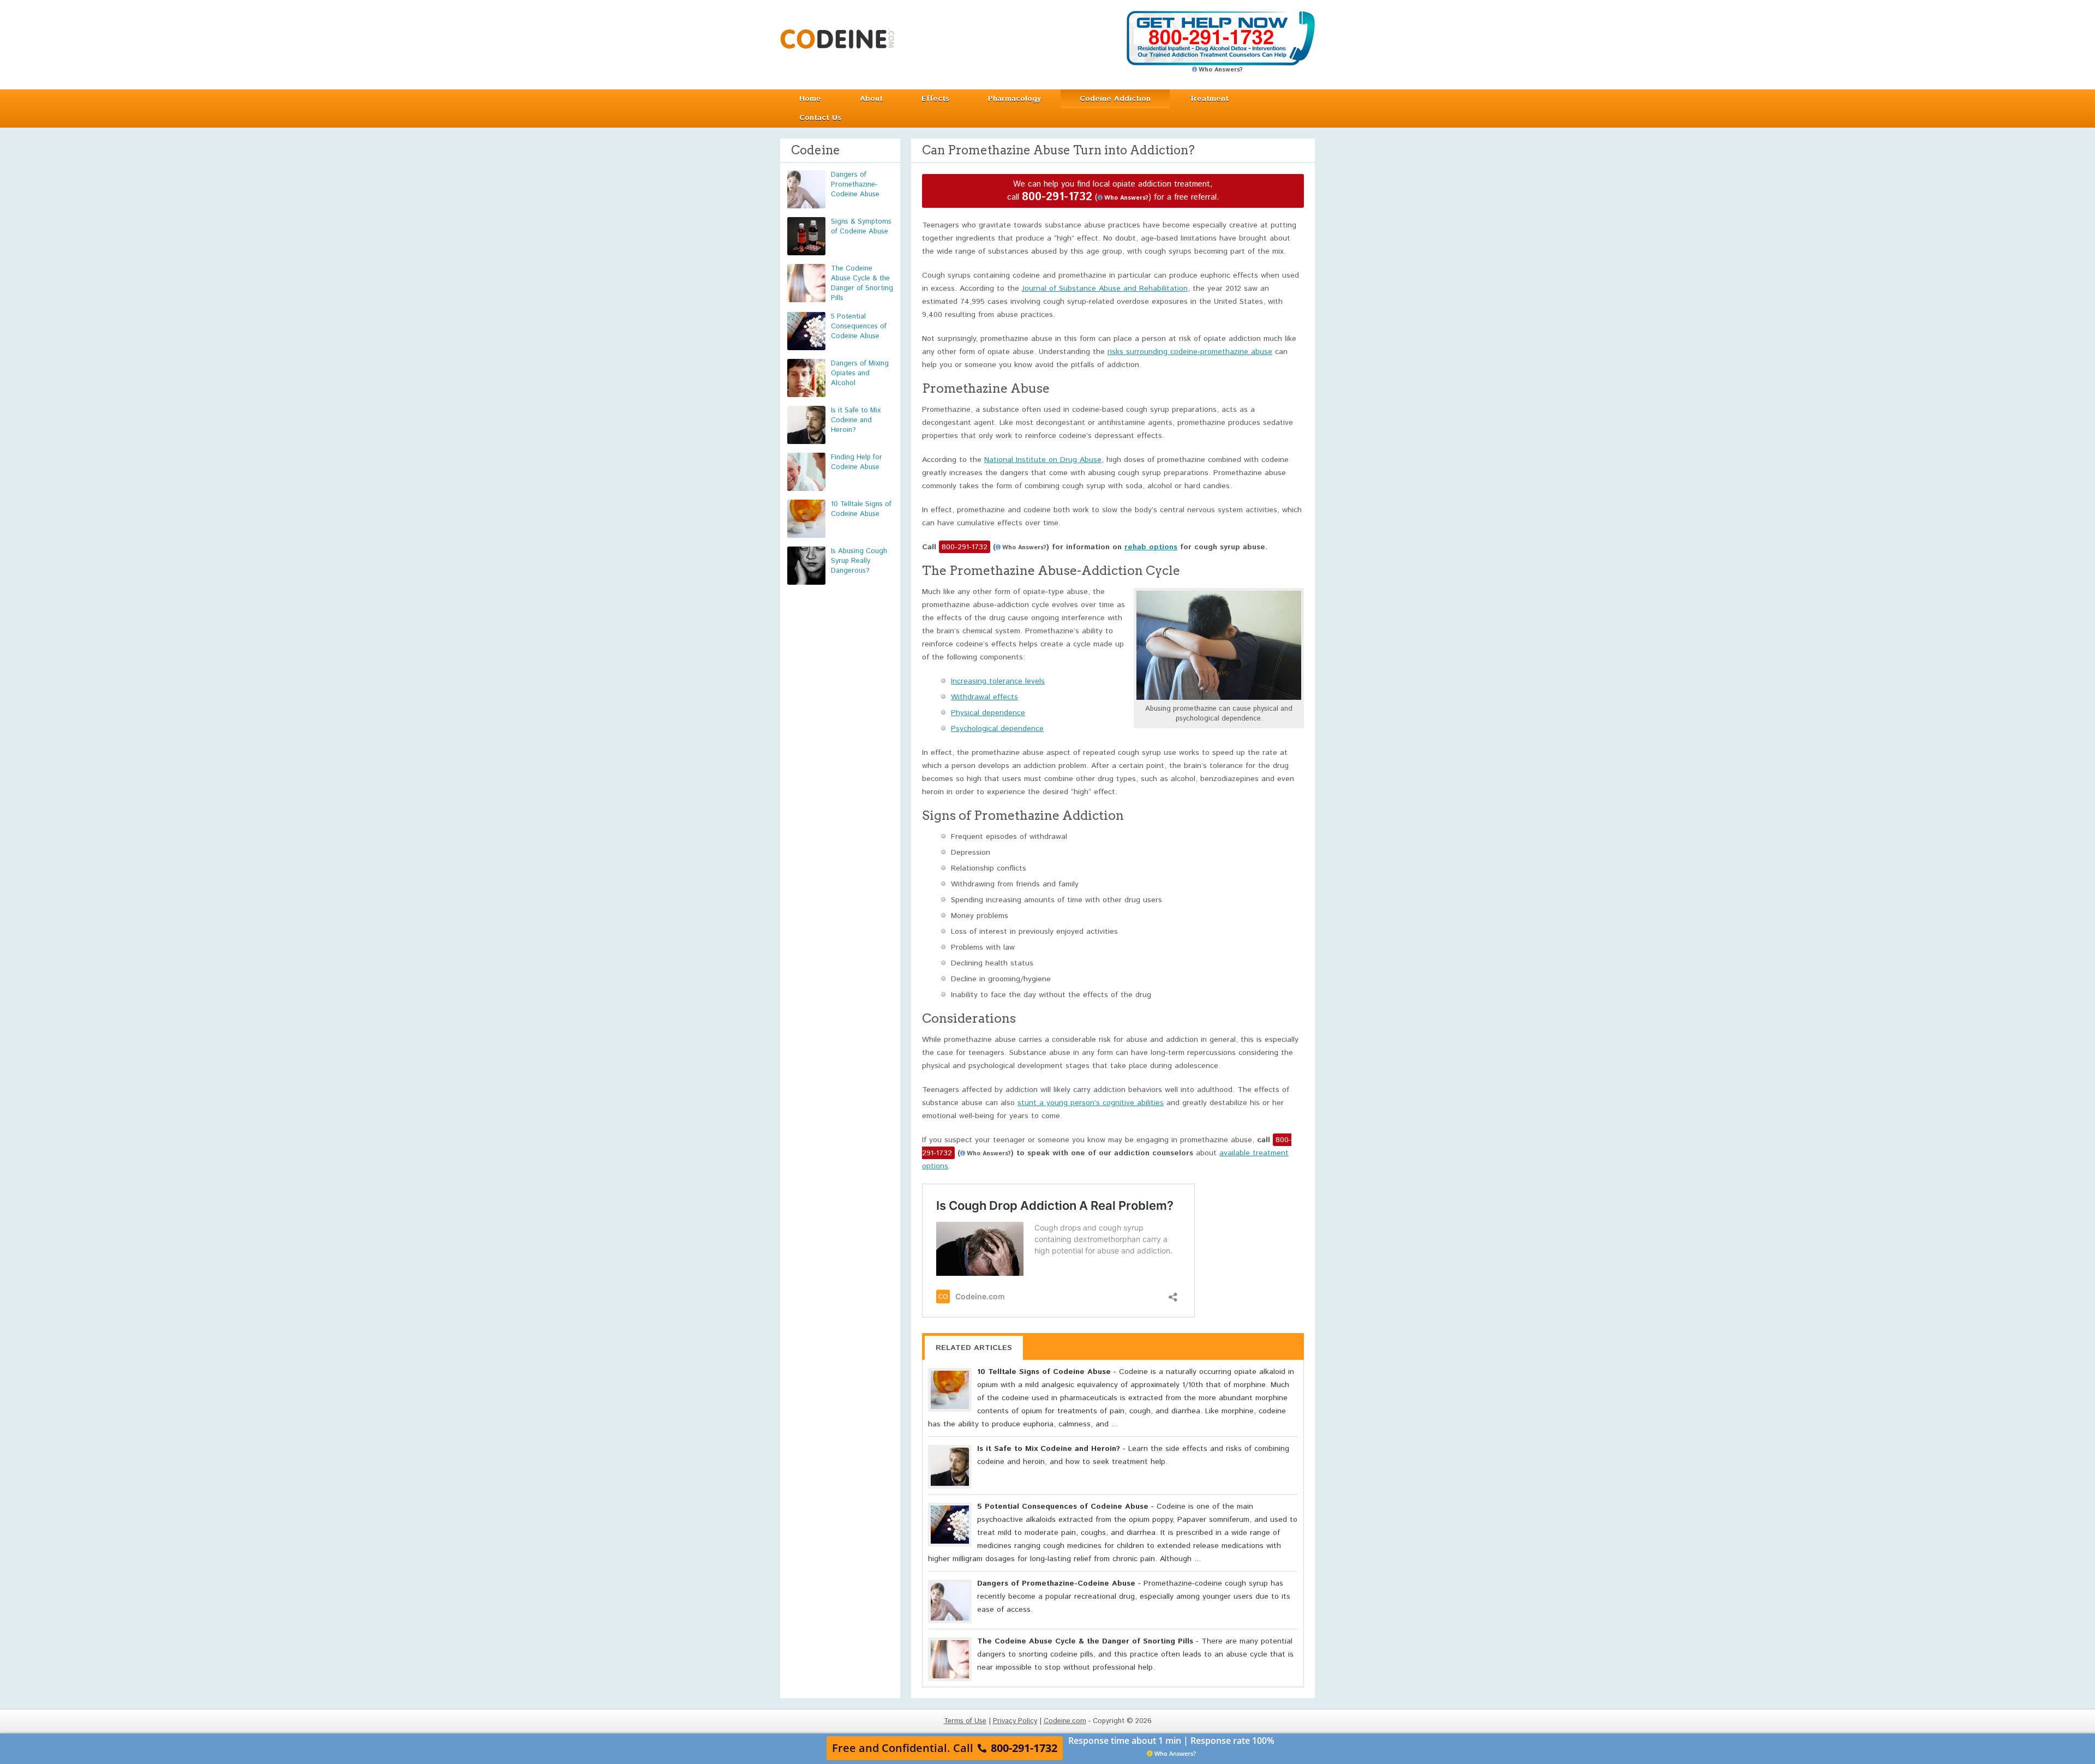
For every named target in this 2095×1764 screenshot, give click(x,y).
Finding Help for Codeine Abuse (857, 462)
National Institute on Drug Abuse (1043, 460)
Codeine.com (837, 38)
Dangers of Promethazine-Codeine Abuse (855, 185)
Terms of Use (965, 1721)
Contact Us (820, 118)
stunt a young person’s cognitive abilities (1091, 1103)
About (871, 99)
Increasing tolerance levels (998, 681)
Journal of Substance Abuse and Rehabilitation (1105, 289)
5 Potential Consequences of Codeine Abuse (859, 326)
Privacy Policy (1015, 1721)
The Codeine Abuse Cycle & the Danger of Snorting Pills (862, 283)
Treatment (1209, 99)
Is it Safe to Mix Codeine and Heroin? (856, 420)
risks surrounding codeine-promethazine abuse (1190, 352)
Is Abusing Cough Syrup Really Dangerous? (859, 561)
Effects (935, 99)
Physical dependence (988, 713)
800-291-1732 (1057, 197)
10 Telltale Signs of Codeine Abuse (861, 509)
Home (810, 99)
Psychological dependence (997, 729)
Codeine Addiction (1115, 99)
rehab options (1151, 547)
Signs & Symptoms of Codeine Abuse (861, 227)
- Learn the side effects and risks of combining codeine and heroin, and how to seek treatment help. (1133, 1455)
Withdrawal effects (984, 697)
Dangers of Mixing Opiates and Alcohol (860, 373)
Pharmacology (1014, 99)
